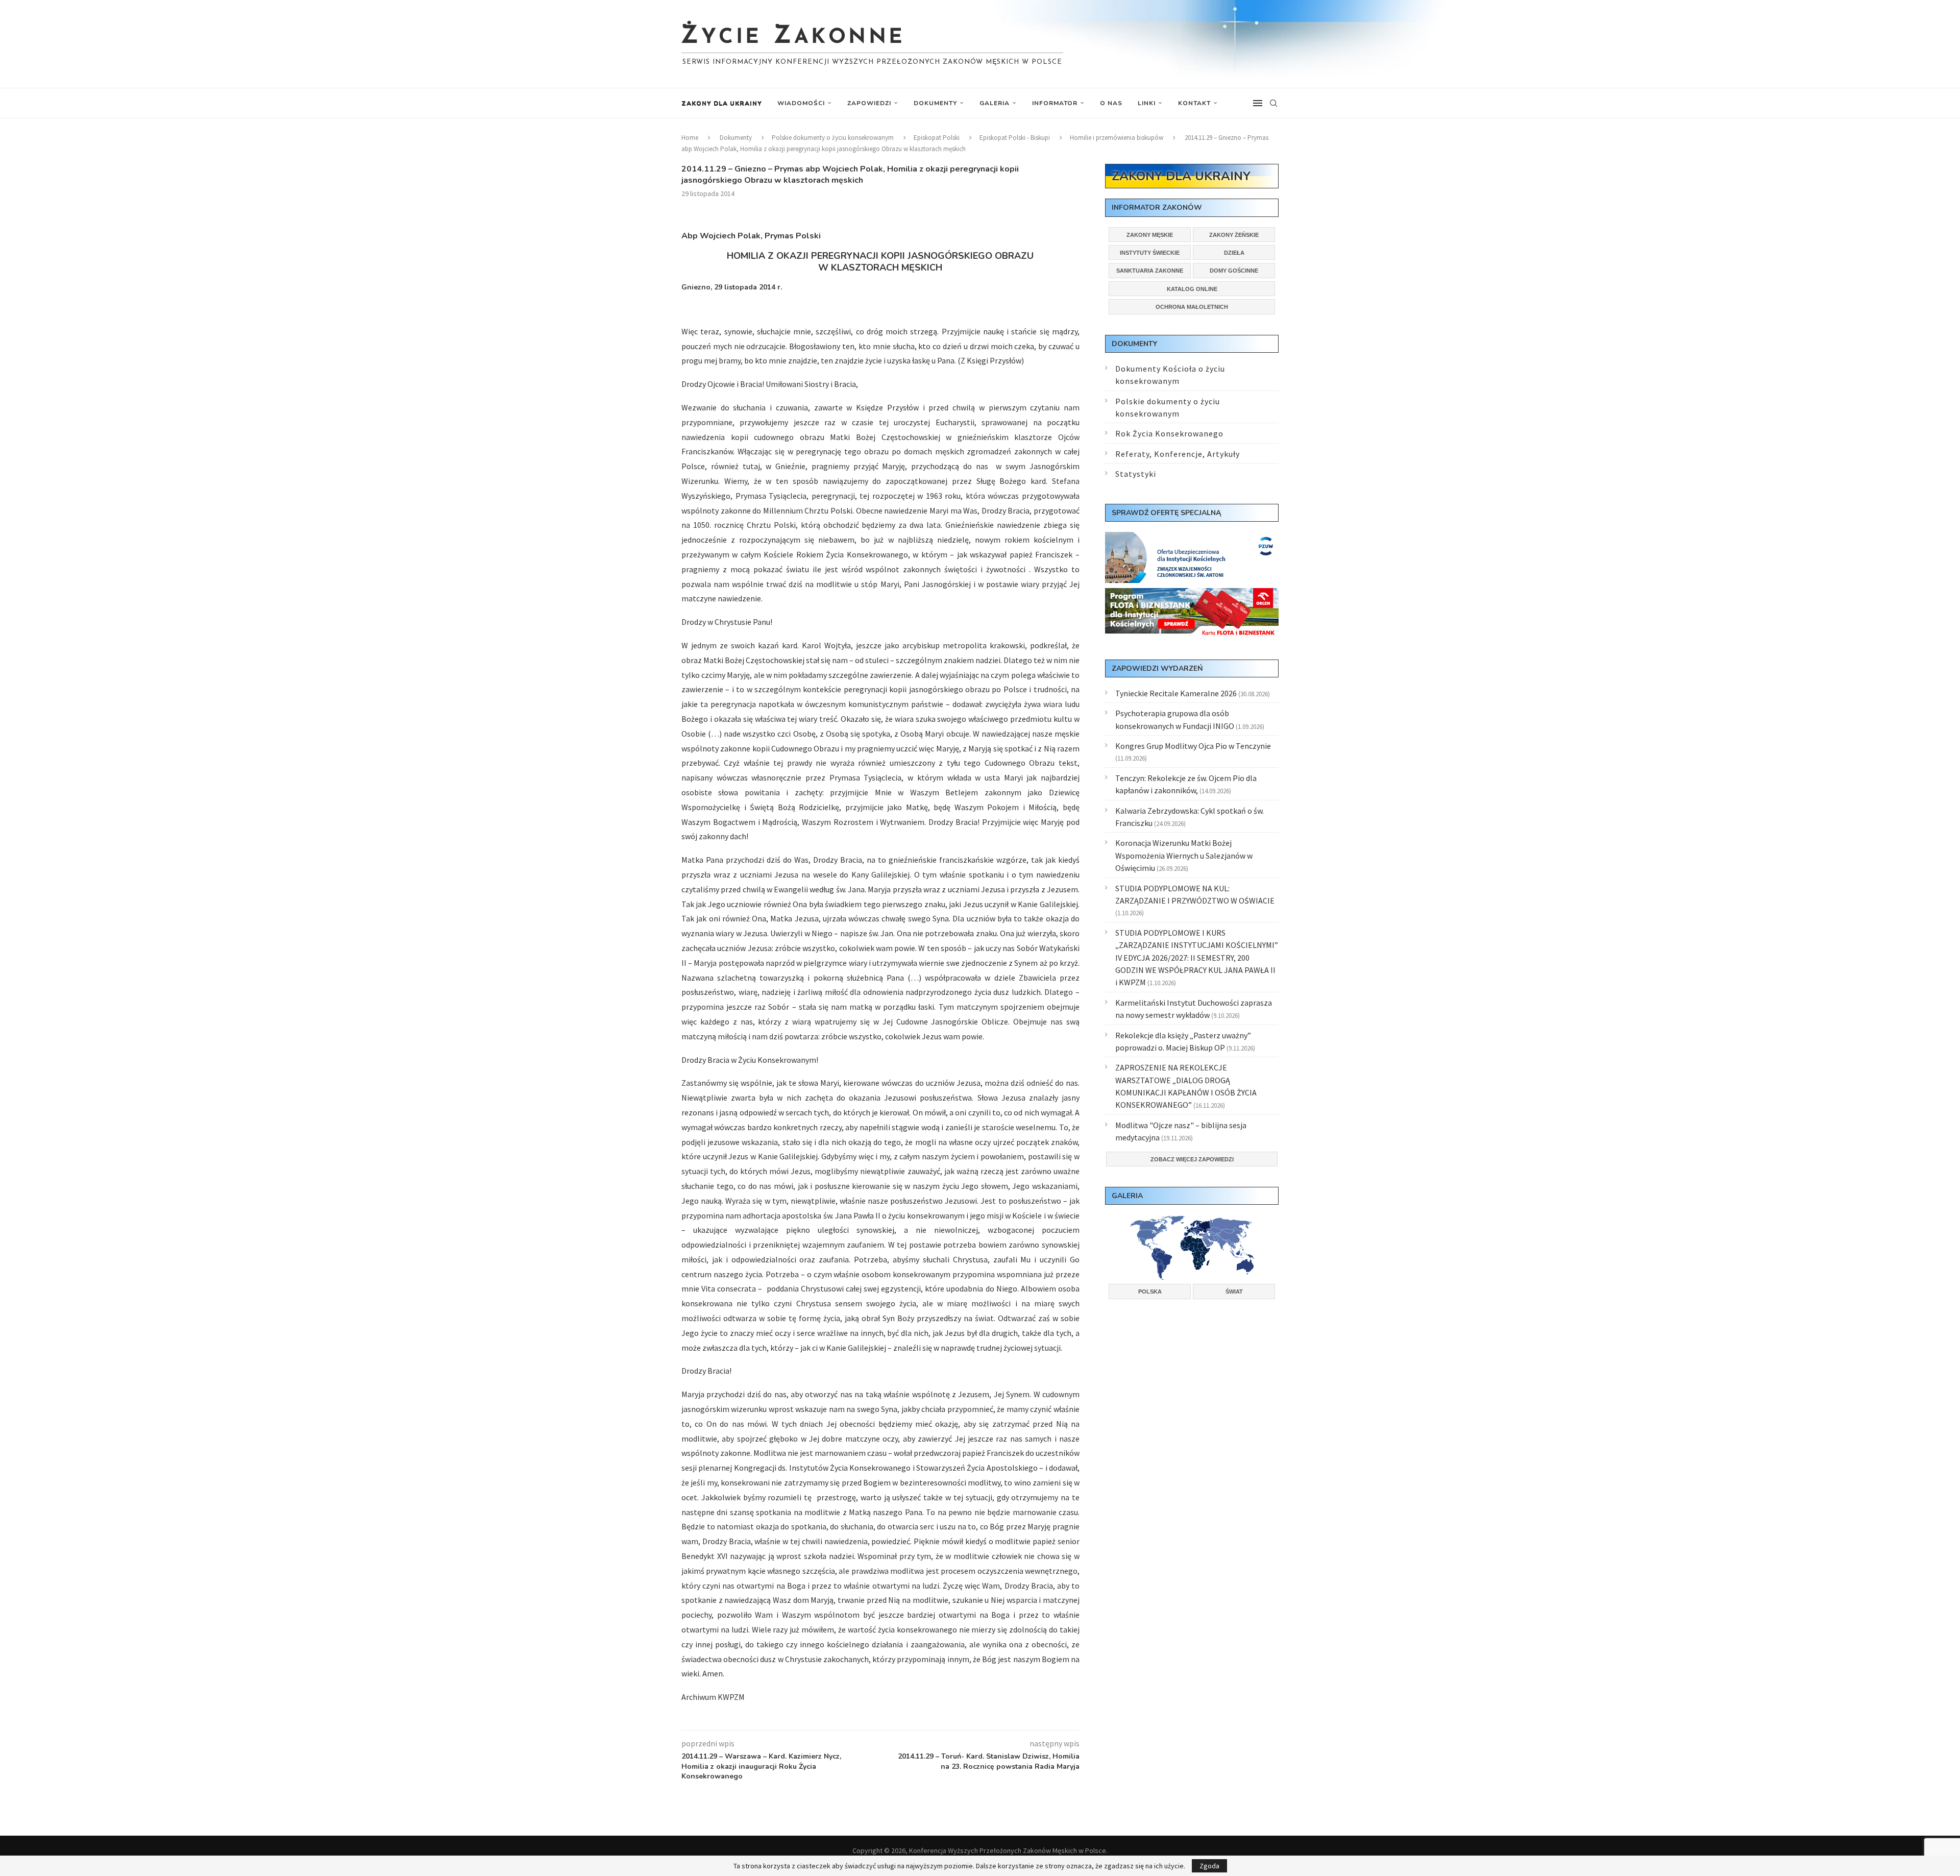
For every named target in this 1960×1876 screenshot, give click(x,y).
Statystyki (1136, 474)
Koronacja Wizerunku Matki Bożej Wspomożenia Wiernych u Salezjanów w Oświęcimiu (1184, 855)
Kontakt (1194, 103)
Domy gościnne (1234, 271)
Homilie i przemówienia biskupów (1117, 138)
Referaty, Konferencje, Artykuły (1178, 454)
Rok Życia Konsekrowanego (1169, 433)
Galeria (995, 103)
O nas (1111, 103)
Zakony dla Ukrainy (722, 103)
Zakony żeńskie (1234, 235)
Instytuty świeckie (1150, 253)
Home (690, 138)
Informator (1055, 103)
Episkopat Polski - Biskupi (1015, 138)
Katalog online (1192, 289)
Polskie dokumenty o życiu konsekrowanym (833, 138)
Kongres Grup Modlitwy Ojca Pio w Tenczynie (1193, 746)
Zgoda (1209, 1866)
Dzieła (1234, 253)
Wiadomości (801, 103)
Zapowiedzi (869, 103)
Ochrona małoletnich (1192, 307)
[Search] (1273, 103)
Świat (1234, 1292)
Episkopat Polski (937, 138)
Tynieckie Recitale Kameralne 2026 (1176, 693)
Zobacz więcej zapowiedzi (1192, 1159)
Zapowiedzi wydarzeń (1157, 668)
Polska (1150, 1292)
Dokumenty (935, 103)
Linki (1147, 103)
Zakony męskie (1150, 235)
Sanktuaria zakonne (1150, 271)
